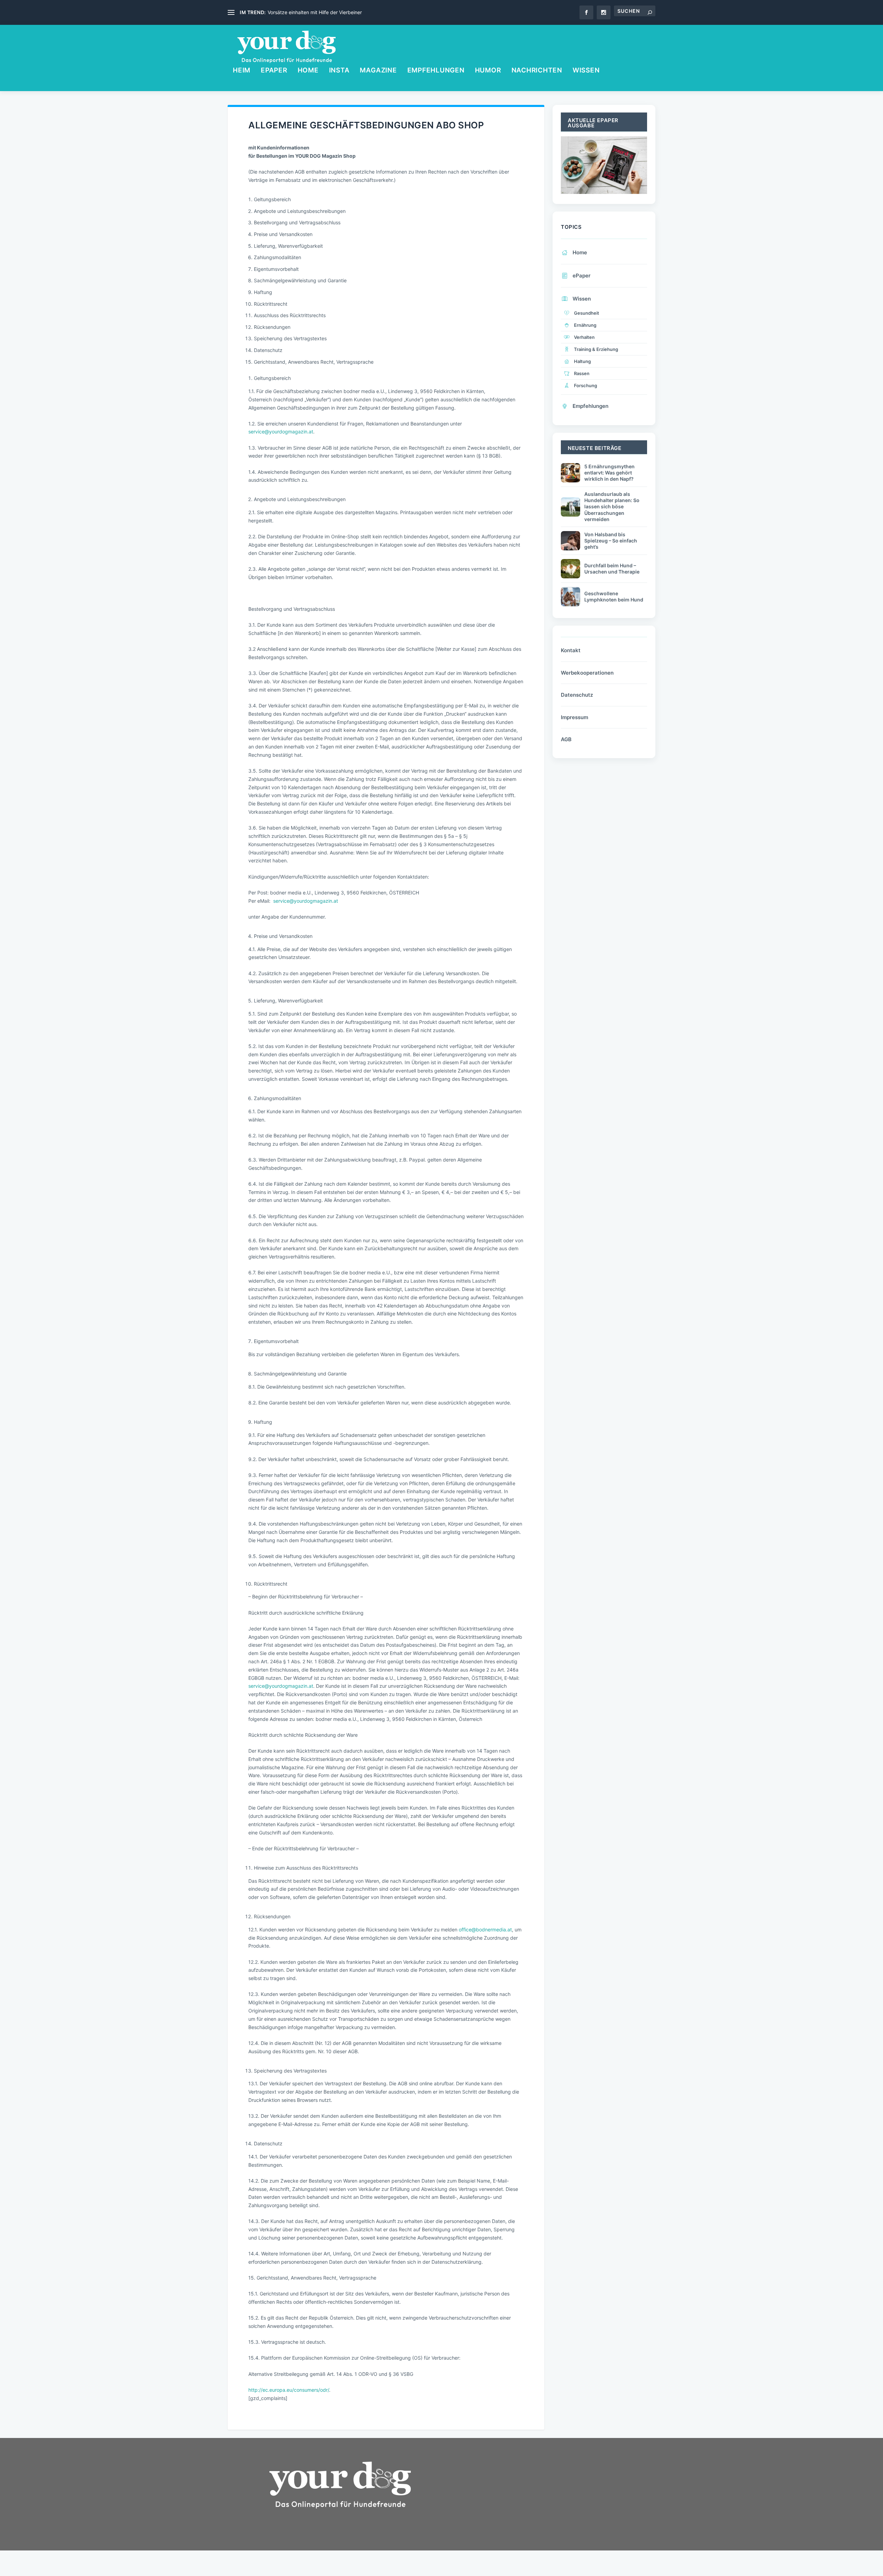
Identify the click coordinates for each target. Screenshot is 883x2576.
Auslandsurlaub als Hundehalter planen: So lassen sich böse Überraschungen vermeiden (612, 507)
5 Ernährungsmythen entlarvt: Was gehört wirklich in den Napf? (609, 473)
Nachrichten (537, 71)
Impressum (574, 717)
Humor (488, 71)
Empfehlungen (436, 71)
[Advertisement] (504, 2508)
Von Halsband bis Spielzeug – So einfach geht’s (611, 541)
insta (339, 71)
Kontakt (571, 650)
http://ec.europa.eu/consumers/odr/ (289, 2390)
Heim (242, 71)
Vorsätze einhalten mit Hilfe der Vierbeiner (315, 12)
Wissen (586, 71)
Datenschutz (577, 695)
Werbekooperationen (587, 673)
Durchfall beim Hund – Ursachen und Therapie (612, 569)
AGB (566, 739)
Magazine (378, 71)
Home (308, 71)
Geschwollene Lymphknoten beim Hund (614, 596)
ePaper (274, 71)
